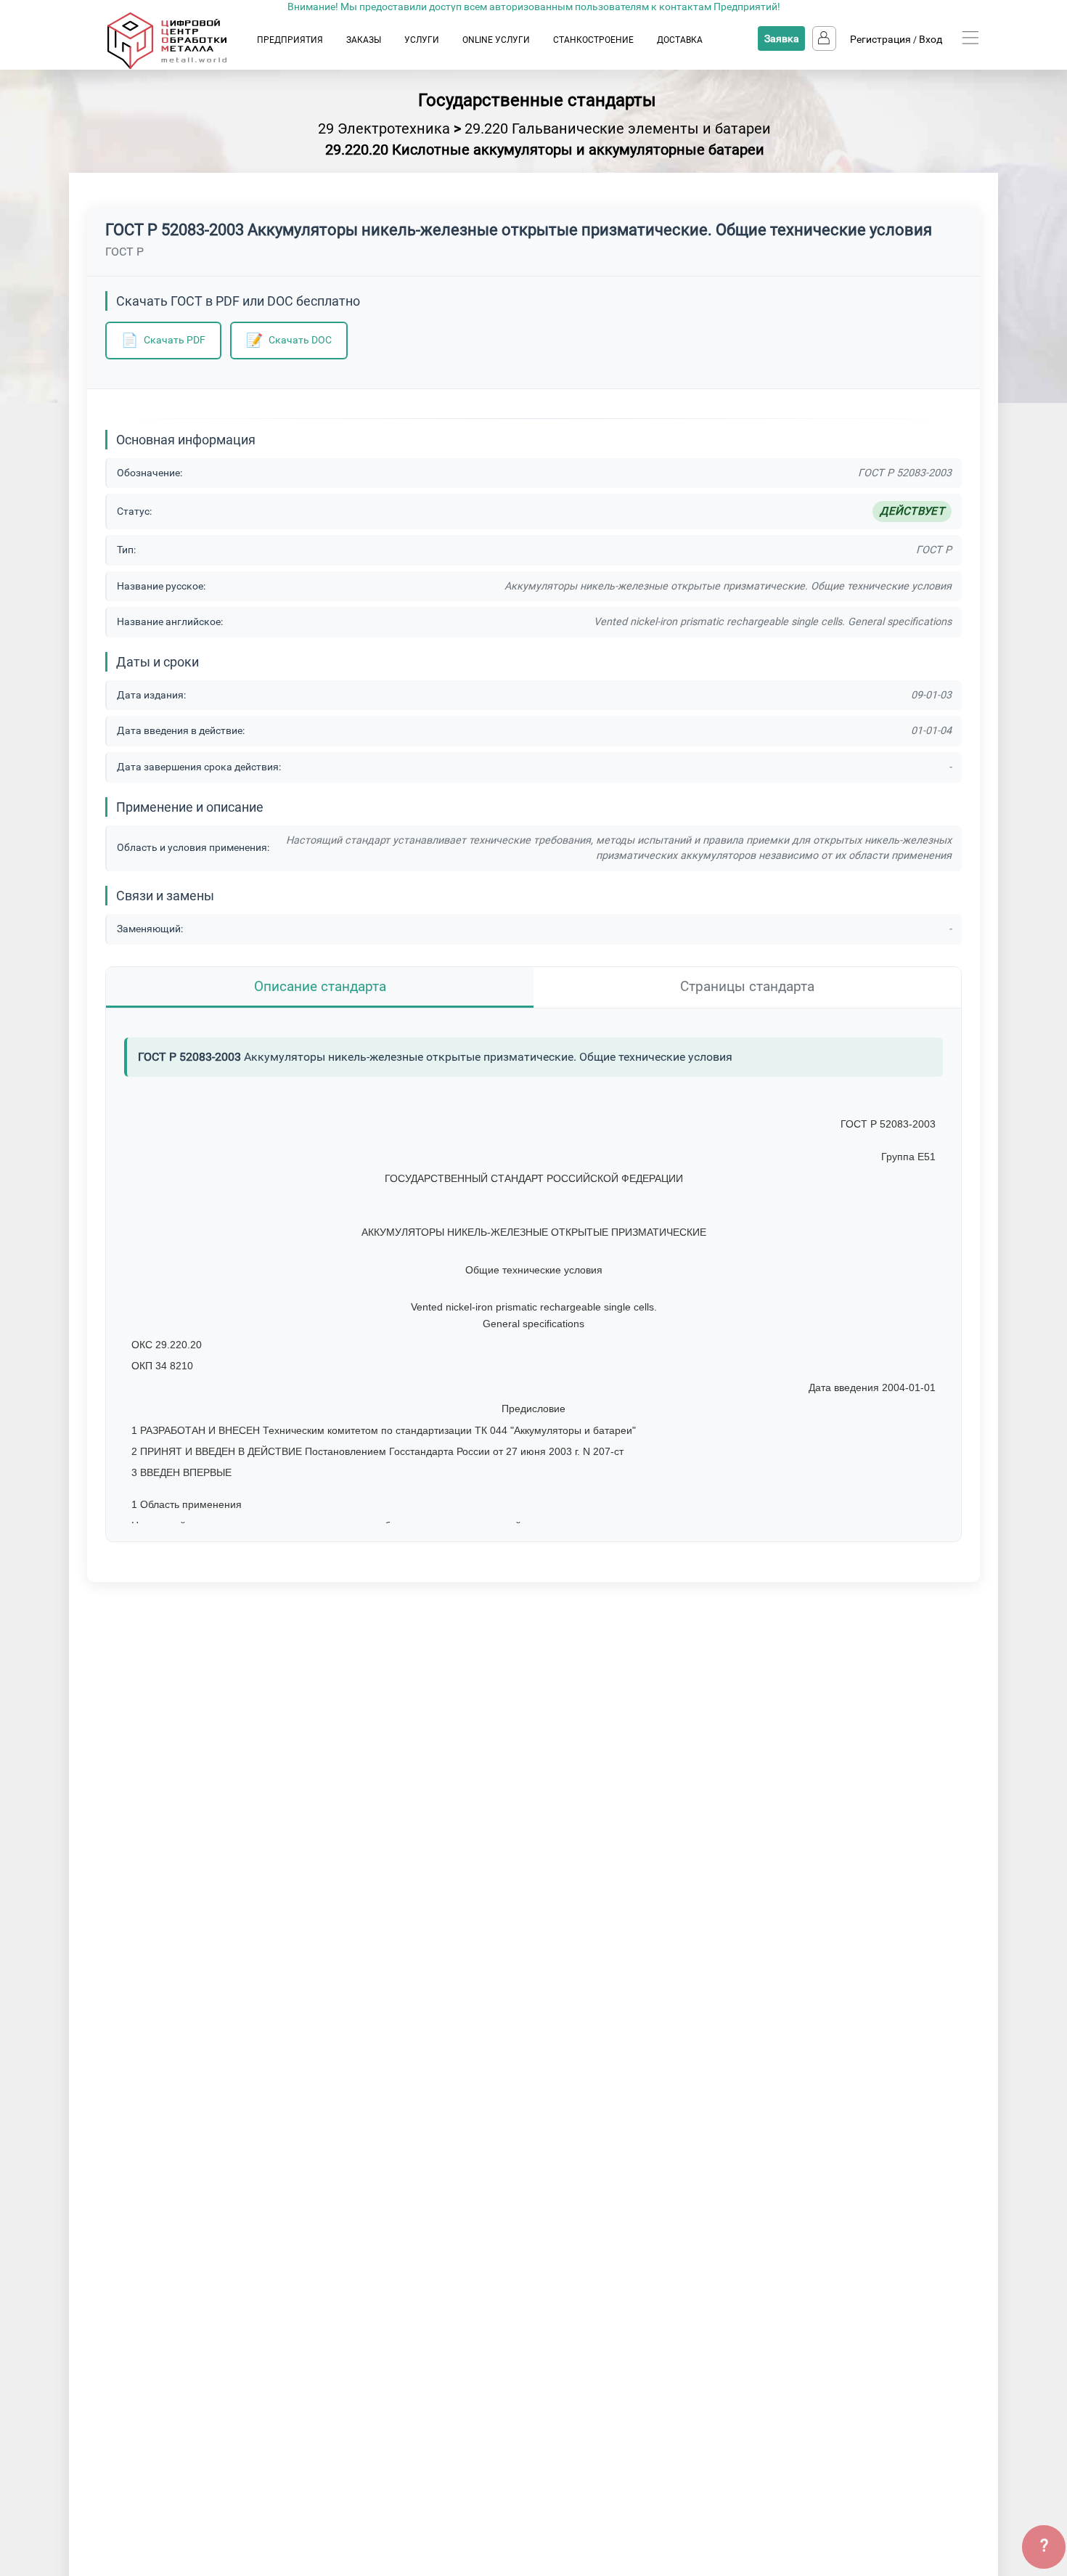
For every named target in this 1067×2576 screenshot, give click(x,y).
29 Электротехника (384, 129)
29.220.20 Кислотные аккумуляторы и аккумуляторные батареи (545, 150)
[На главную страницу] (181, 66)
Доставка (680, 40)
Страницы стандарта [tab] (747, 986)
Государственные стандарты (537, 100)
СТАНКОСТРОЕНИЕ (593, 40)
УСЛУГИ (422, 40)
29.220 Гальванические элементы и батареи (618, 129)
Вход (931, 39)
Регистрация (880, 39)
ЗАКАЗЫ (364, 40)
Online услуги (496, 40)
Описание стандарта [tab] (320, 986)
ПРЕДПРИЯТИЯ (290, 40)
